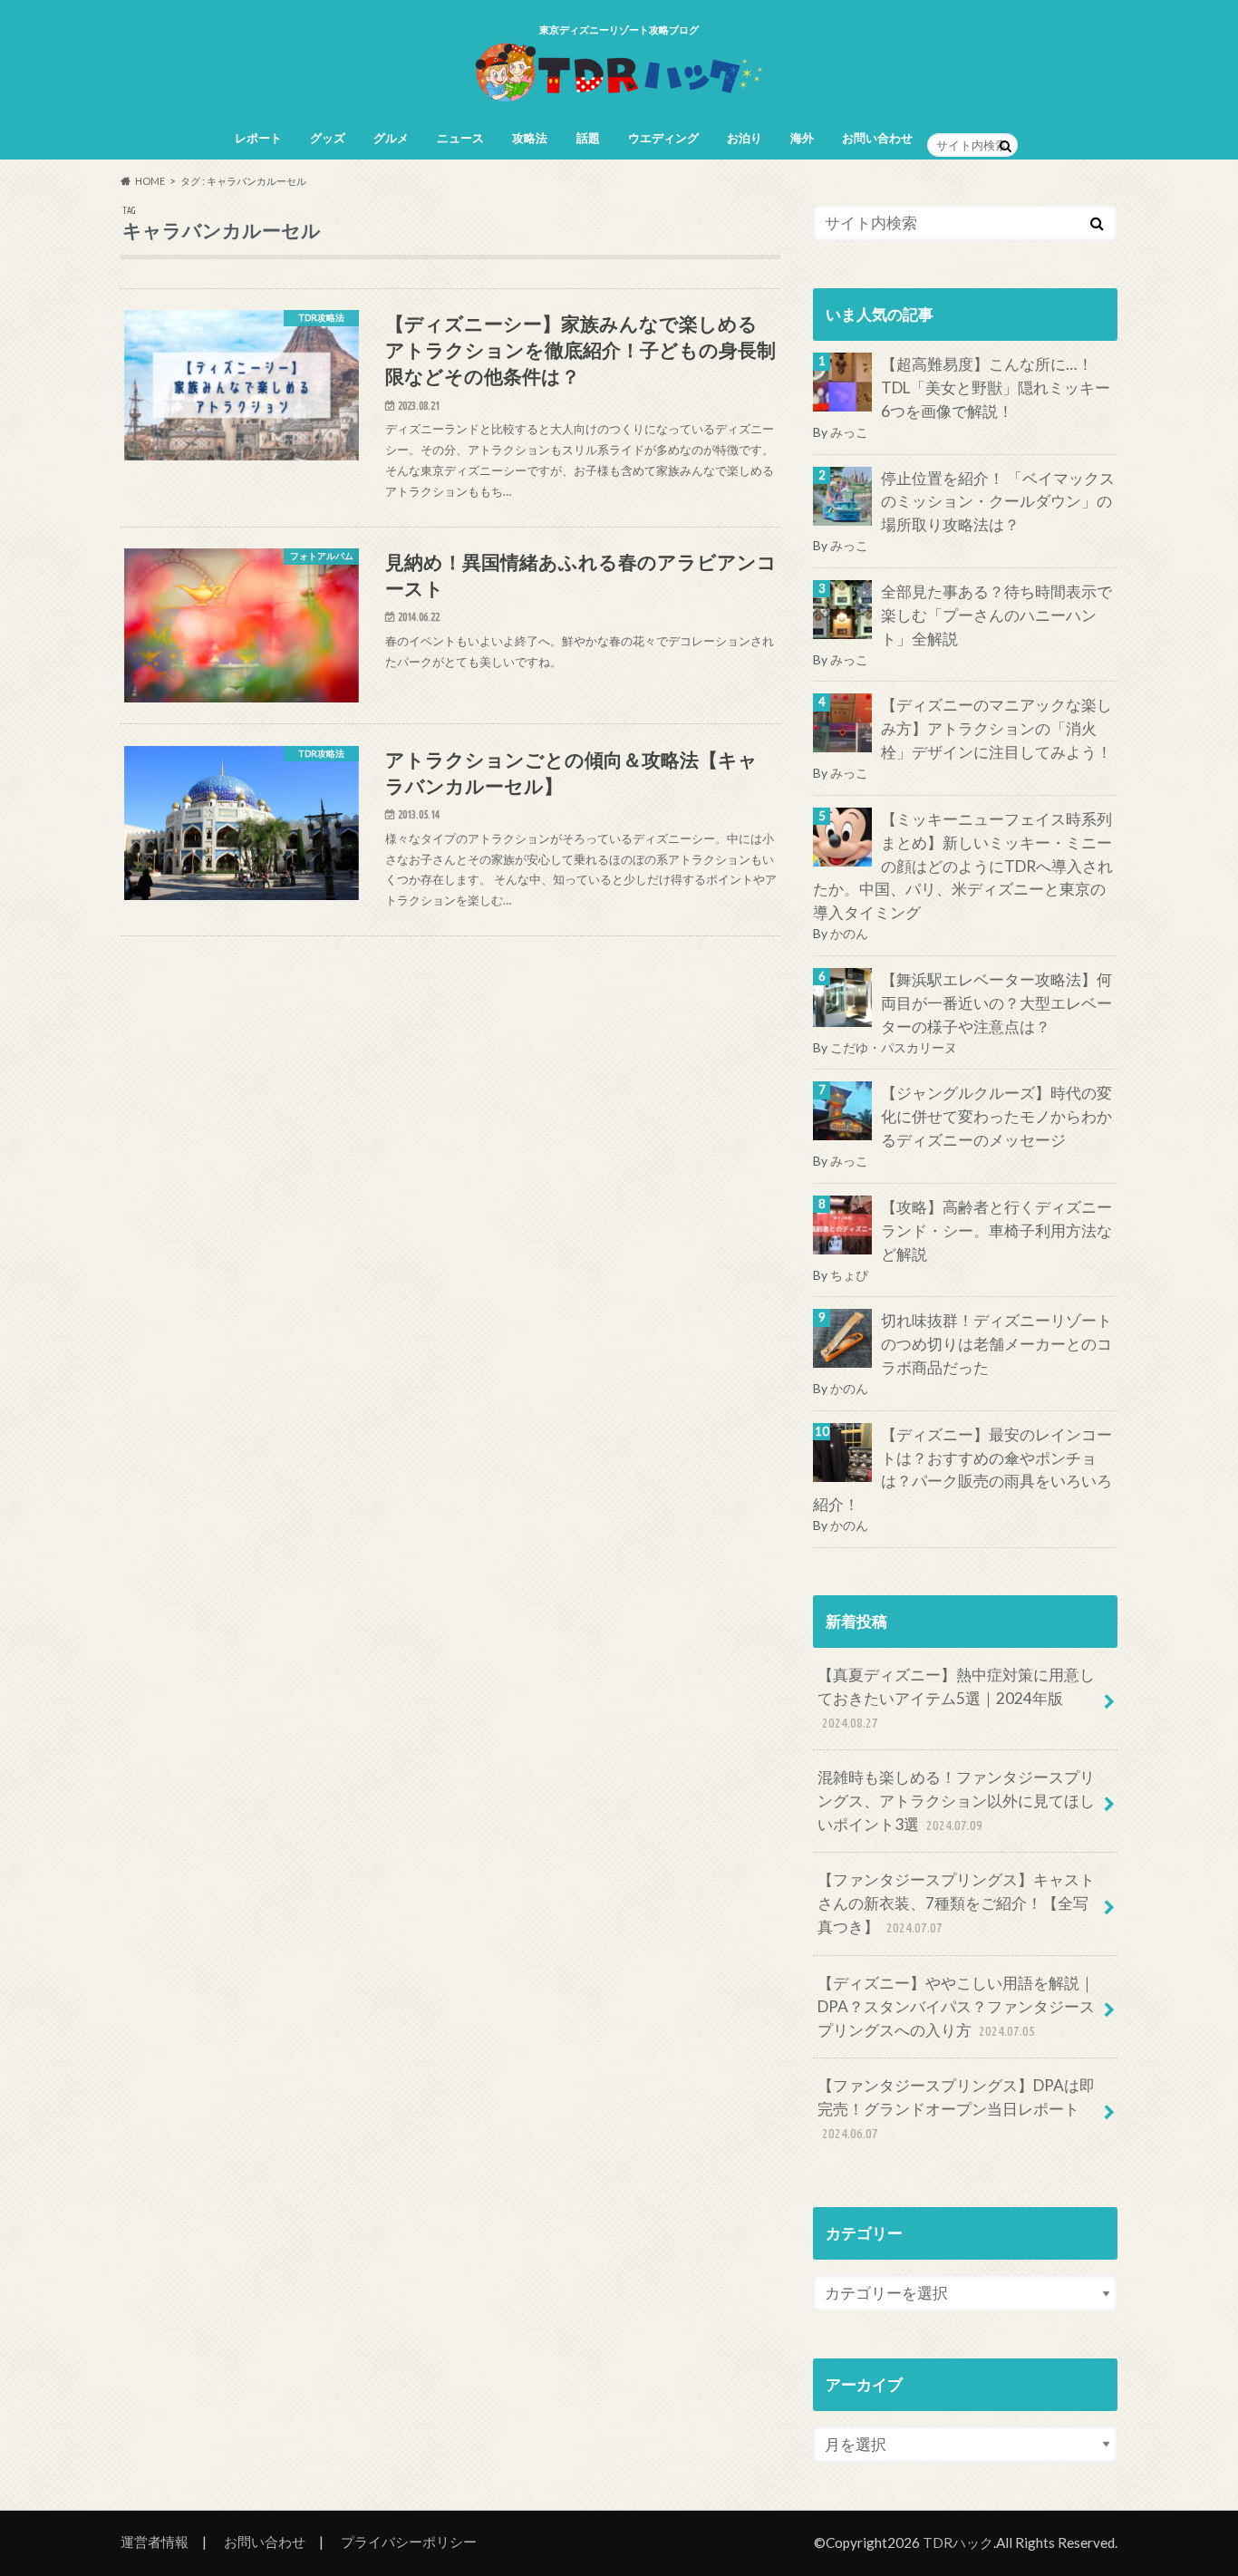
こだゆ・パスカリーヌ (894, 1047)
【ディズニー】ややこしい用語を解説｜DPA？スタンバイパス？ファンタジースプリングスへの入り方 (956, 2006)
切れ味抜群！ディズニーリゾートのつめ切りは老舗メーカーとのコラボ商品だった (996, 1344)
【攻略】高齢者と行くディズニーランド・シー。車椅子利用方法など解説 (996, 1230)
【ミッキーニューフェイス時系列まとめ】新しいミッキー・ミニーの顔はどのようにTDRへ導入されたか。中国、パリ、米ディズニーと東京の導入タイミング (963, 866)
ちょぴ (849, 1275)
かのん (849, 933)
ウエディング (663, 138)
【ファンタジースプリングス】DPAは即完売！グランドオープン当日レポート (956, 2108)
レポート (258, 138)
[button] (242, 385)
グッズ (328, 138)
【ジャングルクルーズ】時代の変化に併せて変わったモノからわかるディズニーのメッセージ (996, 1116)
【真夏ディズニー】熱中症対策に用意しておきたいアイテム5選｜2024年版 (956, 1698)
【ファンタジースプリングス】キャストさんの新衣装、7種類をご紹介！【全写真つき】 (956, 1903)
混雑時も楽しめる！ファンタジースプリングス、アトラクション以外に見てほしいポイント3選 (956, 1801)
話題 (588, 138)
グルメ (391, 138)
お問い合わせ (877, 138)
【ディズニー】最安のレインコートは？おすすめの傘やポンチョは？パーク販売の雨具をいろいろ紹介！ (962, 1470)
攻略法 (530, 138)
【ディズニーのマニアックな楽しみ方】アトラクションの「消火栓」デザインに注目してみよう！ (996, 728)
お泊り (745, 138)
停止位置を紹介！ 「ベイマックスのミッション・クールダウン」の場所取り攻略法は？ (998, 502)
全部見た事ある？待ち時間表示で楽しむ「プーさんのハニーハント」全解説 (996, 615)
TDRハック (958, 2542)
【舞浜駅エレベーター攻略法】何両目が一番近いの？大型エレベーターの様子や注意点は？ (996, 1003)
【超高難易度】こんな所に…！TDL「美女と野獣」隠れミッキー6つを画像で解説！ (996, 387)
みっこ (849, 432)
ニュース (460, 138)
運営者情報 (155, 2542)
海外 (802, 138)
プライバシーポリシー (409, 2542)
